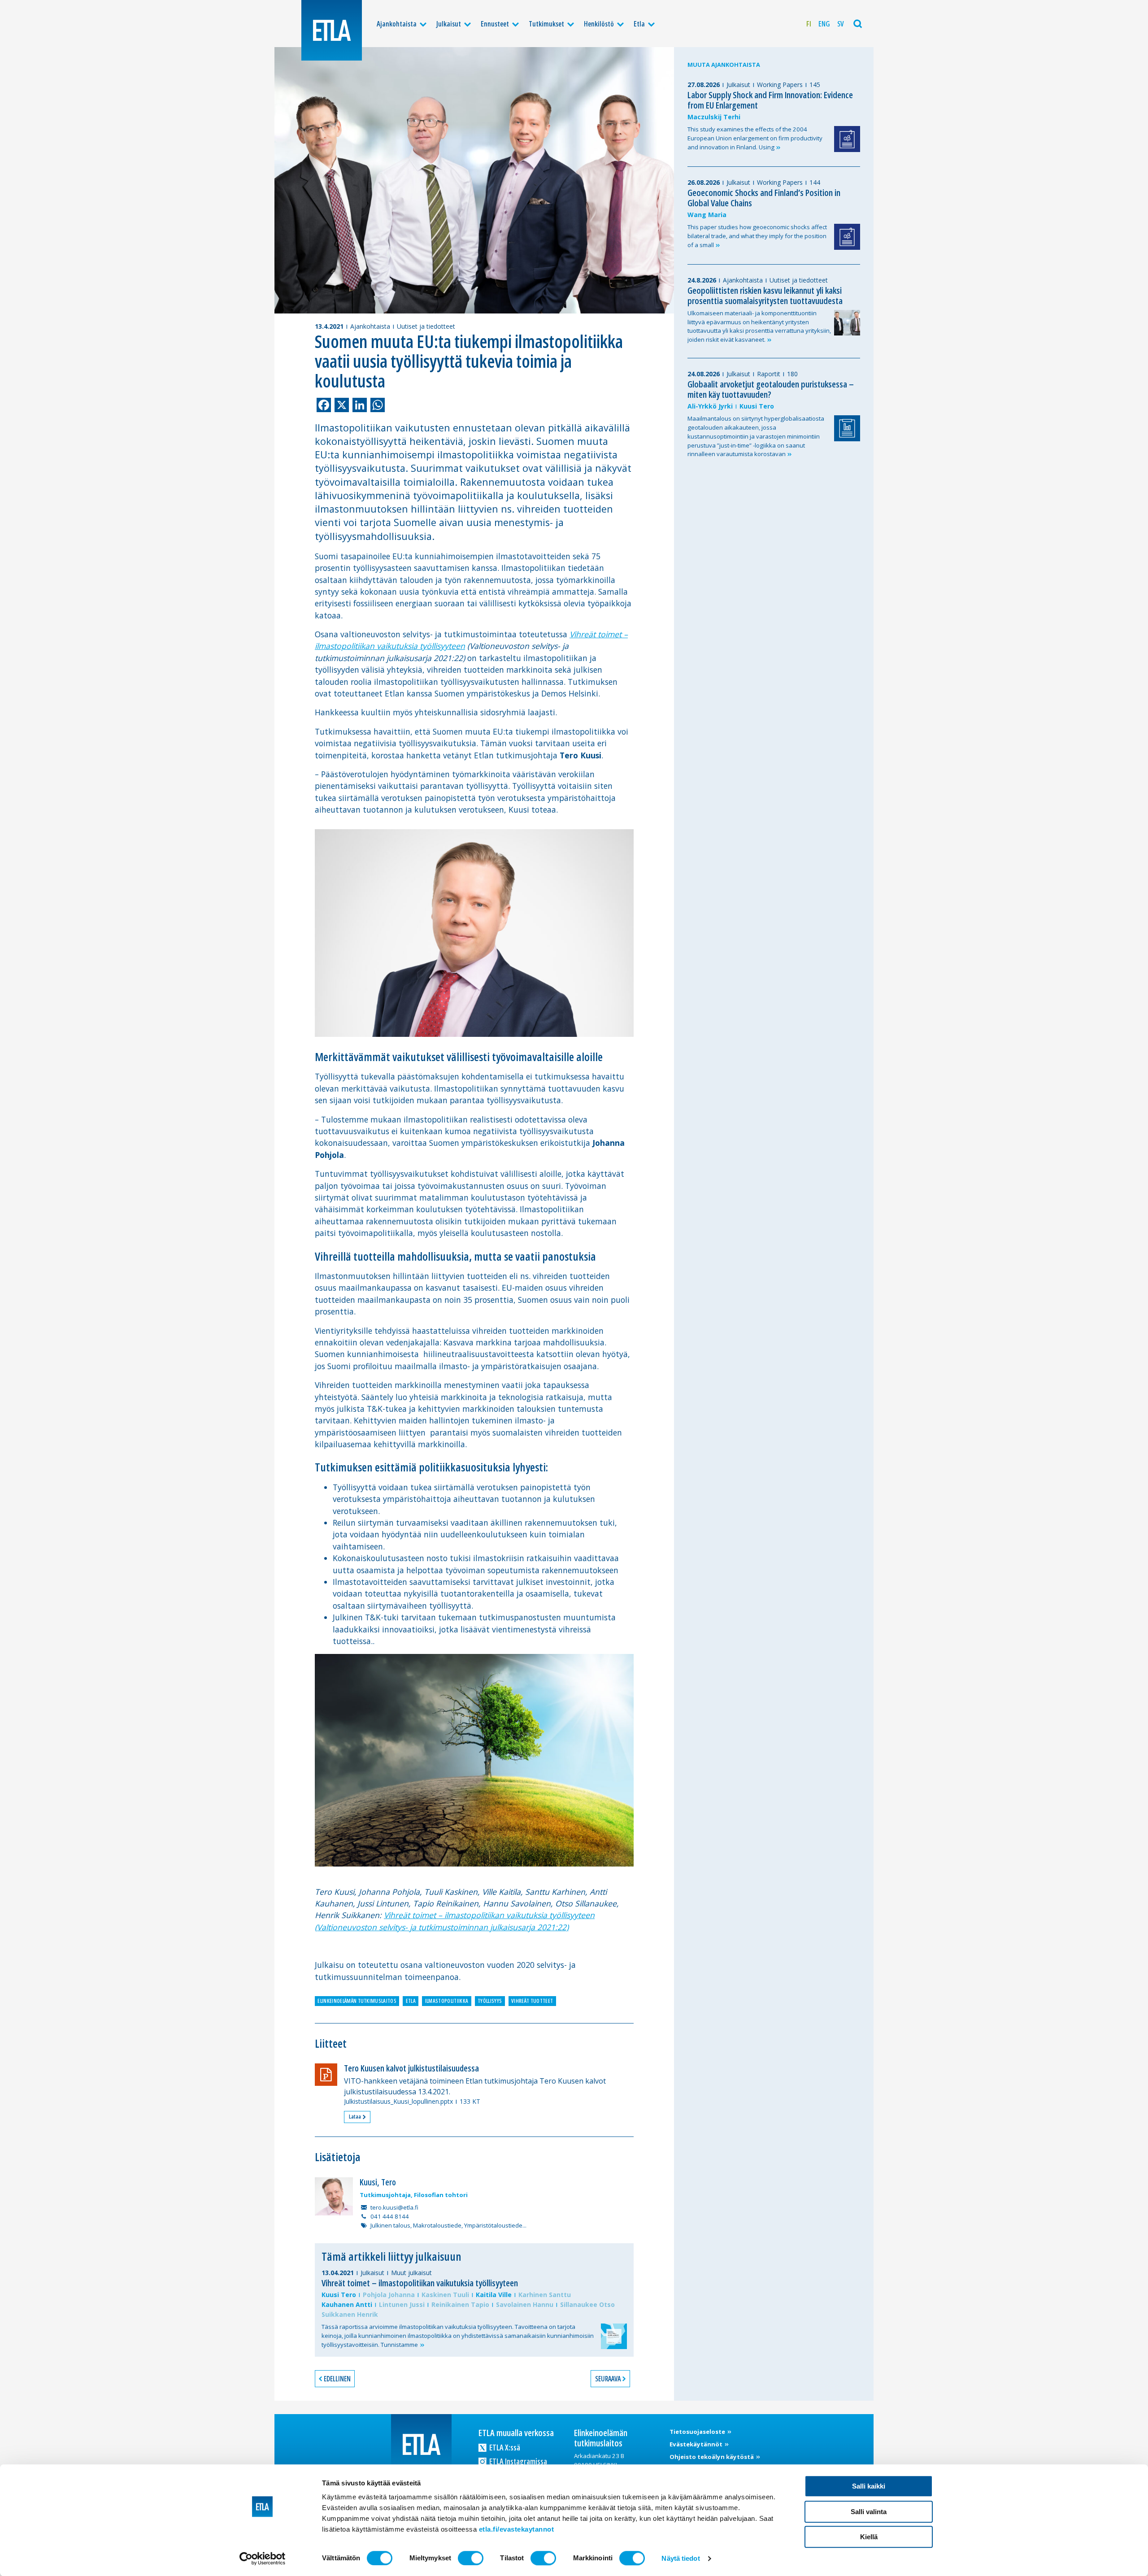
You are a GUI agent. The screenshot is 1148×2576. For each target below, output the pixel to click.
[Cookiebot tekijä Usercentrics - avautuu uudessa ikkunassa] (263, 2559)
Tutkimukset (546, 24)
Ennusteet (495, 24)
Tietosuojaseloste (698, 2432)
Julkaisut (449, 24)
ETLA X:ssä (504, 2447)
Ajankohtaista (397, 24)
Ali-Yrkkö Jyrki (710, 406)
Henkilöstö (599, 24)
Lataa (355, 2116)
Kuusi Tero (339, 2295)
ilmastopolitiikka (447, 2001)
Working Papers (780, 85)
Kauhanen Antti (347, 2304)
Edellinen (337, 2379)
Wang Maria (707, 215)
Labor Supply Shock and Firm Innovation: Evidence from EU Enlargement (770, 100)
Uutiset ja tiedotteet (426, 326)
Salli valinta (869, 2512)
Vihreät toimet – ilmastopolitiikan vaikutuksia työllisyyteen (420, 2283)
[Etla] (332, 30)
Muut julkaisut (411, 2273)
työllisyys (490, 2001)
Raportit (769, 374)
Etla (639, 24)
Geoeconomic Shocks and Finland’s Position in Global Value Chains (764, 198)
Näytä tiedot (681, 2558)
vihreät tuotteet (532, 2001)
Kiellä (869, 2537)
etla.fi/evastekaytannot (517, 2529)
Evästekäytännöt (697, 2444)
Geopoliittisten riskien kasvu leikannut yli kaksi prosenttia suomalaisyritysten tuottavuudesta (765, 296)
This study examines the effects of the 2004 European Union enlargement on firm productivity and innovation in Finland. (755, 138)
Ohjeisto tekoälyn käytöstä (712, 2457)
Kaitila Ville (494, 2295)
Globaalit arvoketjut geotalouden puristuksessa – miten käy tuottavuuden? (771, 389)
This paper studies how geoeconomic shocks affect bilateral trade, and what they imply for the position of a (757, 236)
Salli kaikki (869, 2486)
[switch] (471, 2558)
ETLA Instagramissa (517, 2461)
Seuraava (608, 2379)
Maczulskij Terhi (714, 117)
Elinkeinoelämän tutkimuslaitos (357, 2001)
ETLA (411, 2001)
